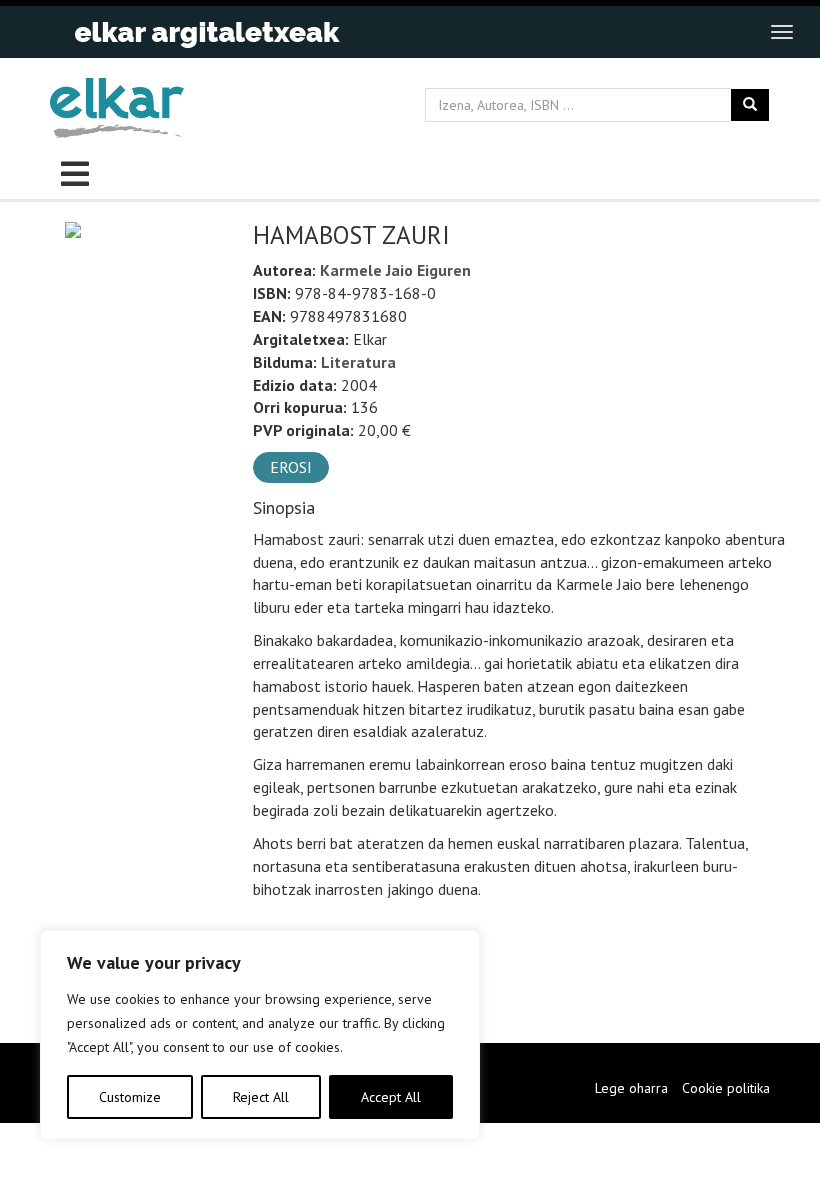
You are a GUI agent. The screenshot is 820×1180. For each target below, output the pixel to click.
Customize (130, 1097)
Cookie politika (726, 1088)
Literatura (358, 362)
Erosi (291, 467)
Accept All (391, 1097)
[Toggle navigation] (782, 32)
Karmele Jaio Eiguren (395, 270)
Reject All (261, 1097)
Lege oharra (631, 1088)
